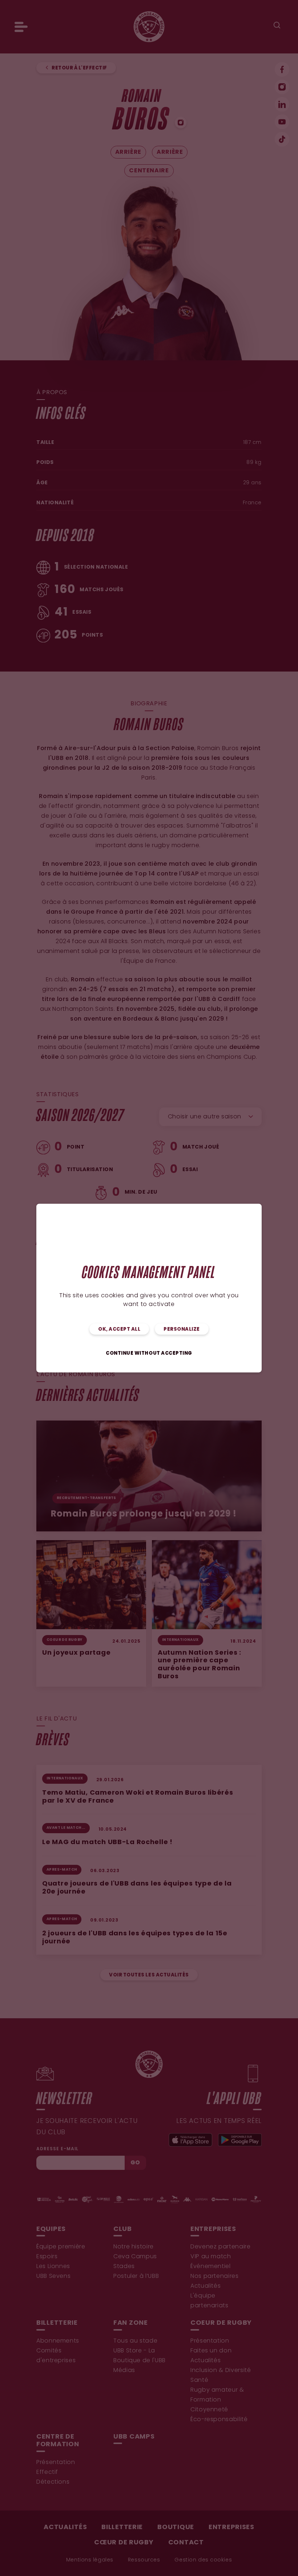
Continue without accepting (149, 1353)
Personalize (182, 1329)
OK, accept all (119, 1329)
